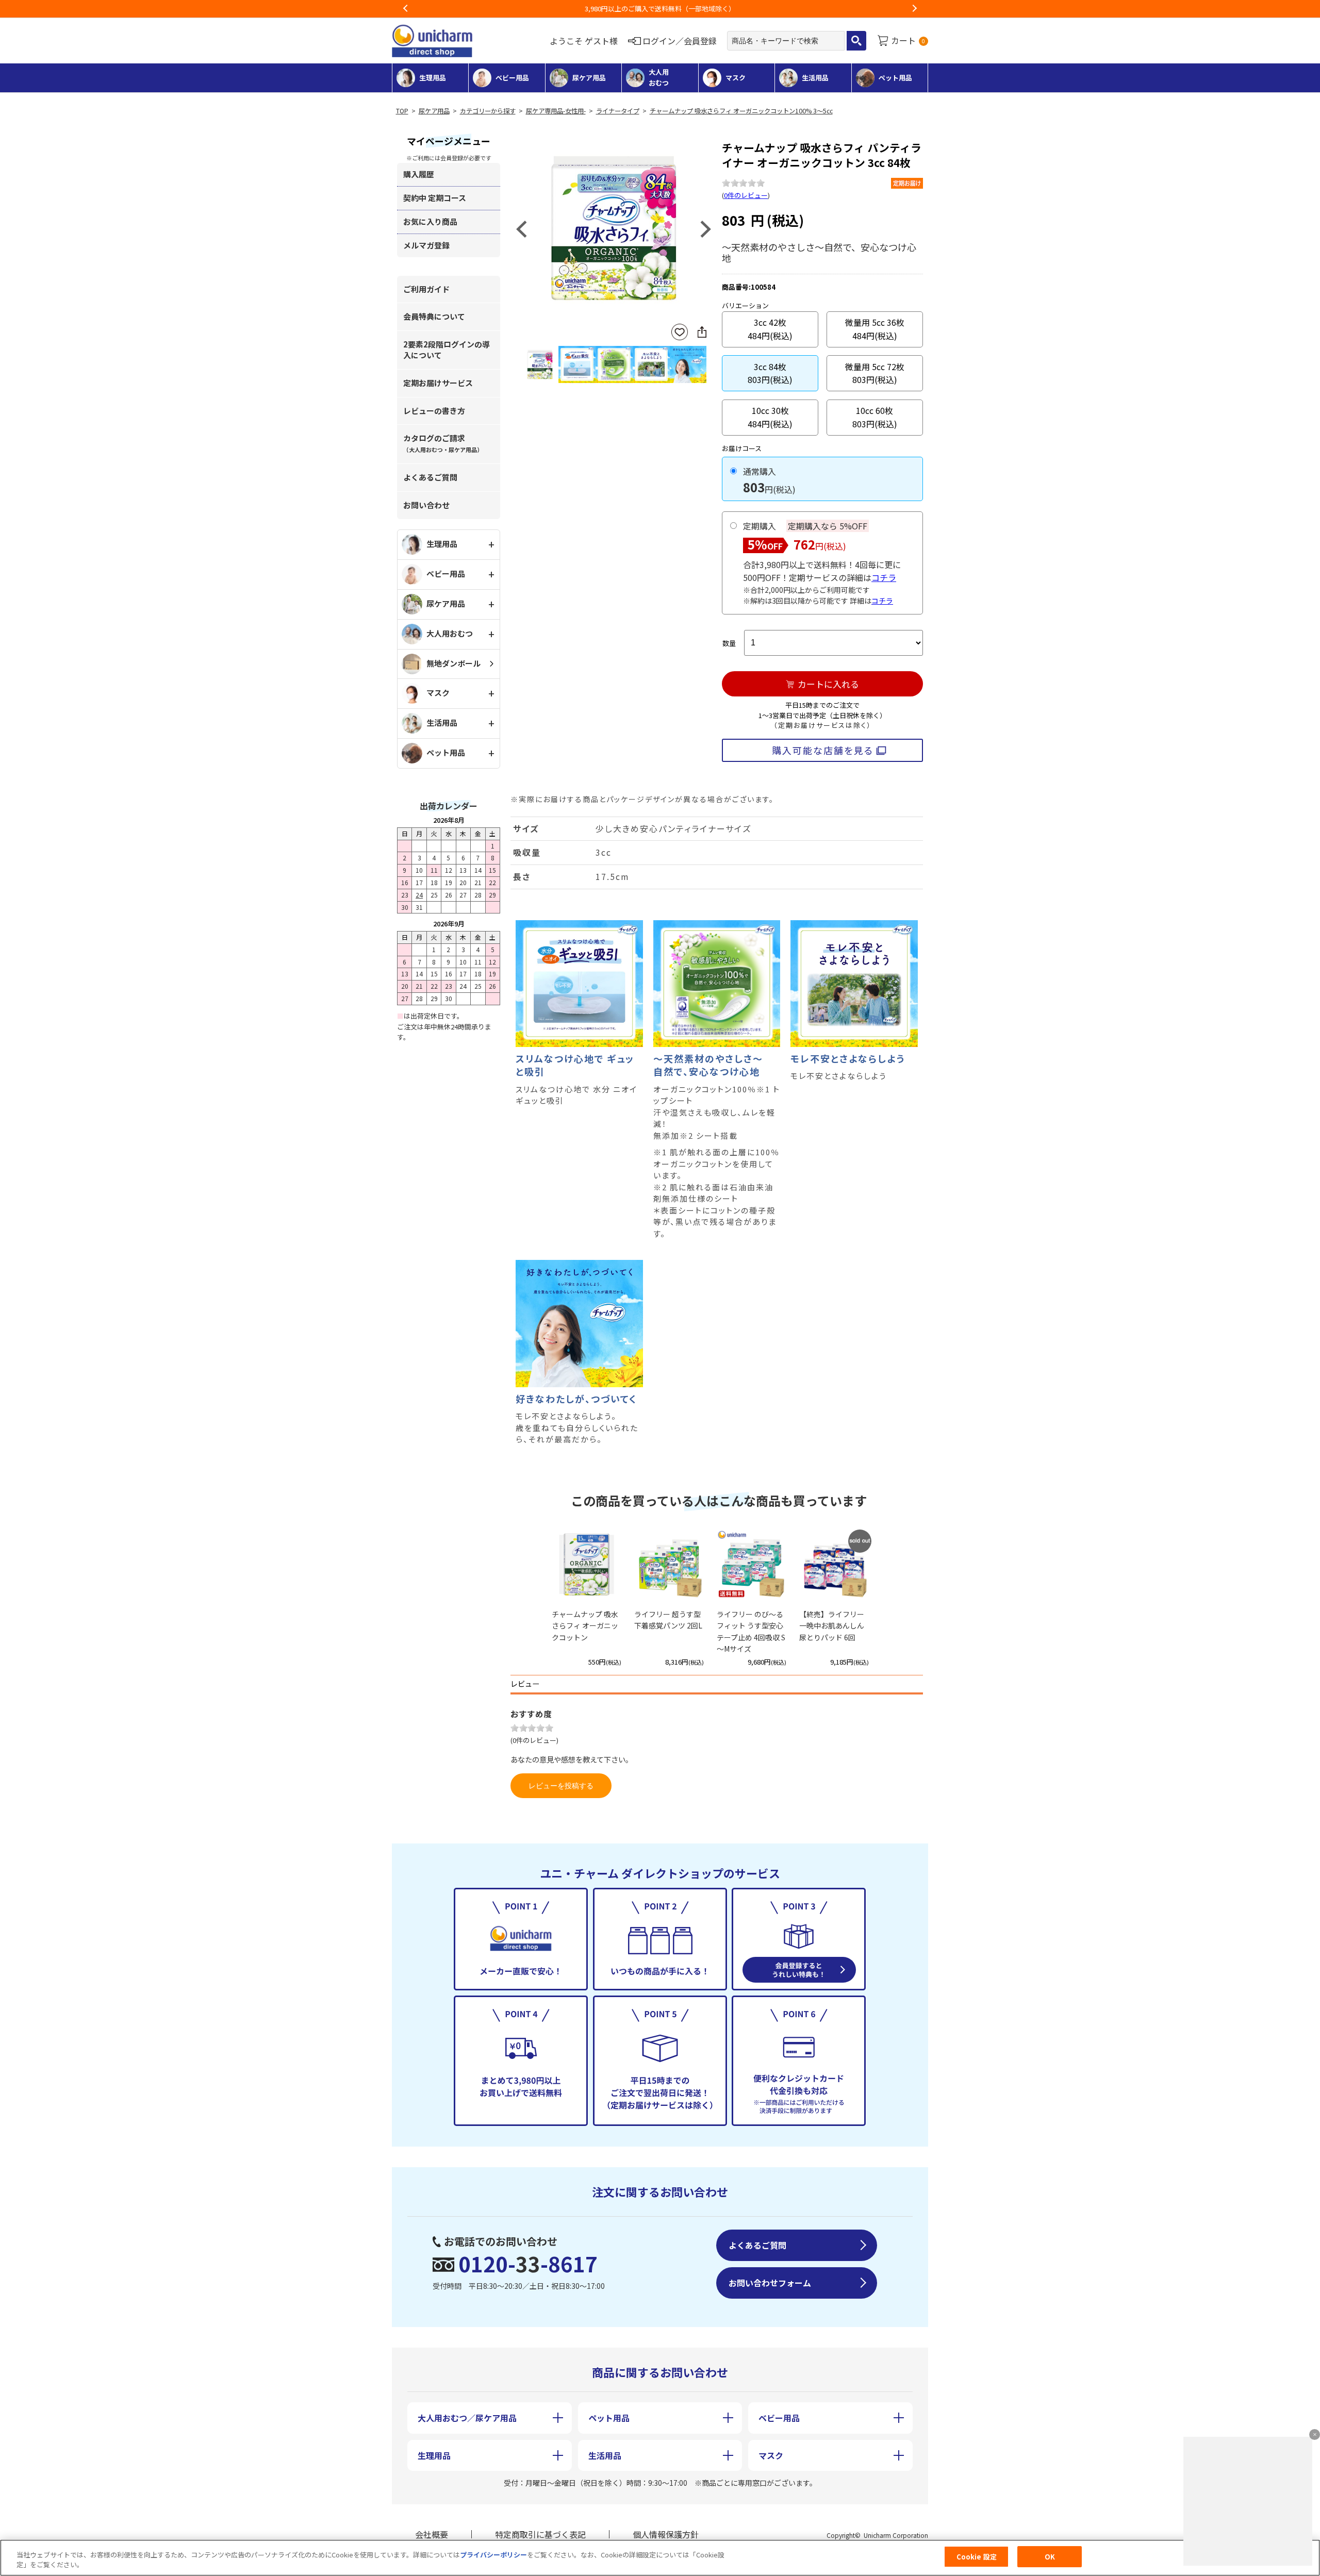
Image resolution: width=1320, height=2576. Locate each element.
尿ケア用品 (434, 111)
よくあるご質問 (430, 477)
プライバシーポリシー (493, 2555)
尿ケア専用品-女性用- (556, 111)
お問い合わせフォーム (770, 2283)
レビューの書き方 (434, 411)
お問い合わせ (426, 505)
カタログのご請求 (443, 443)
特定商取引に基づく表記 (540, 2534)
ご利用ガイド (426, 289)
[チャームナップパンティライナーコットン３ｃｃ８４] (614, 228)
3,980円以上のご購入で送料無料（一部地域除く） (660, 9)
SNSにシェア (702, 332)
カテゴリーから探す (488, 111)
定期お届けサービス (438, 383)
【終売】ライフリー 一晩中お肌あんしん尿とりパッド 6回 (832, 1626)
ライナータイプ (618, 111)
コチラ (884, 577)
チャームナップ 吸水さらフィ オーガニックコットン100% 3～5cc (741, 111)
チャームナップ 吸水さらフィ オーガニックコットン (585, 1626)
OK (1050, 2557)
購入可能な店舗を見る (823, 750)
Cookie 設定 (977, 2557)
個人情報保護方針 (666, 2534)
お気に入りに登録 (680, 332)
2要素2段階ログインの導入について (447, 350)
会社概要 (432, 2534)
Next (914, 9)
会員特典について (434, 316)
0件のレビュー (746, 195)
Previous (406, 9)
